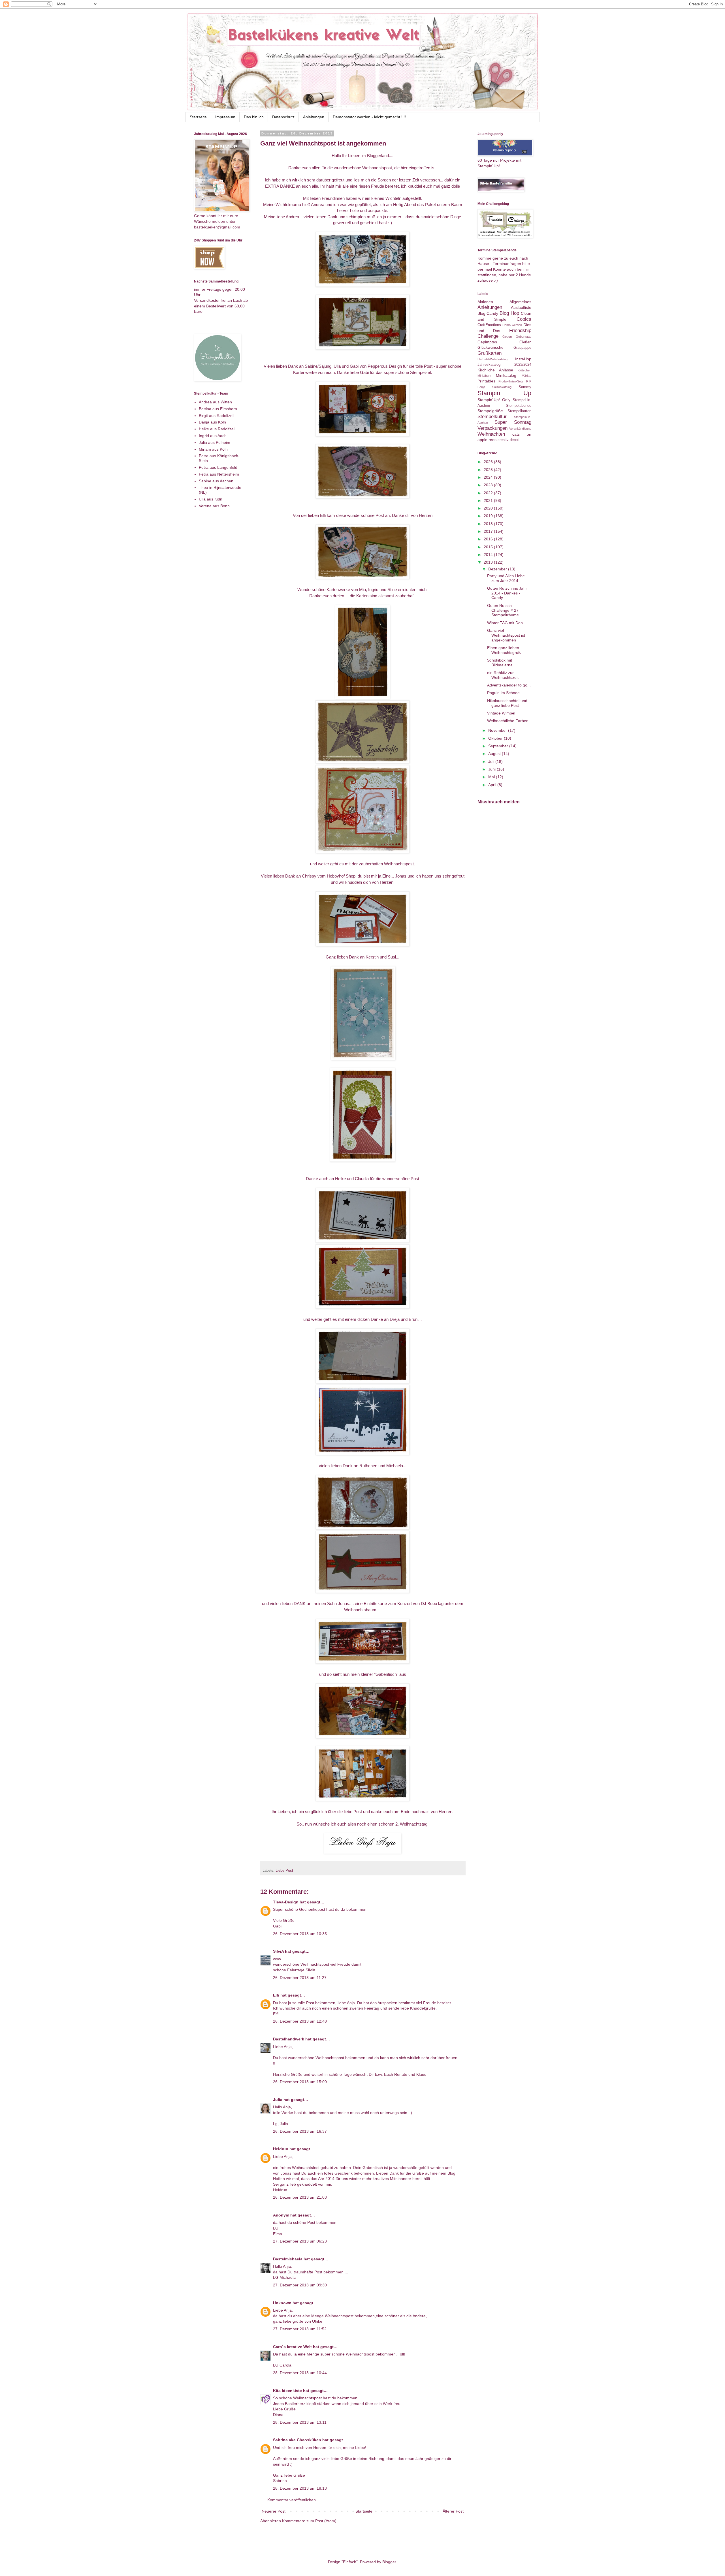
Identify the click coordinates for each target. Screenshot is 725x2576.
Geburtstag (524, 337)
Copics (524, 319)
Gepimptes (487, 342)
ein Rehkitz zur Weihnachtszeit (503, 675)
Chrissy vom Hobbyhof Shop (329, 876)
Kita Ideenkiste (287, 2391)
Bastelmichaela (288, 2259)
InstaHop (523, 359)
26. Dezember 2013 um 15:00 (300, 2082)
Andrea (318, 205)
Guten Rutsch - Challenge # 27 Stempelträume (503, 610)
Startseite (198, 117)
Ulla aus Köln (211, 499)
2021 (489, 500)
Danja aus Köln (212, 422)
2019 (489, 516)
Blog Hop (509, 313)
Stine (392, 590)
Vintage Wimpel (501, 713)
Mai (492, 777)
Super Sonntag (513, 422)
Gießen (525, 342)
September (499, 746)
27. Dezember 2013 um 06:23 (300, 2241)
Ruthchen (368, 1466)
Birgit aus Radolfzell (217, 416)
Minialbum (484, 376)
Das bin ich (254, 117)
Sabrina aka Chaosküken (297, 2440)
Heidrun (281, 2149)
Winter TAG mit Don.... (507, 623)
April (493, 785)
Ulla (337, 366)
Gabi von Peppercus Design (376, 366)
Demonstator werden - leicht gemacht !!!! (369, 117)
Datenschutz (283, 117)
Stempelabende (519, 406)
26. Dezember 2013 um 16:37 (300, 2131)
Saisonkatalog (502, 387)
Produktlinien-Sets (511, 381)
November (498, 730)
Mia (362, 590)
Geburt (507, 337)
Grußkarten (490, 353)
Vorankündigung (520, 429)
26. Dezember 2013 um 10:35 (300, 1934)
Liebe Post (284, 1871)
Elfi (323, 515)
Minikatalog (506, 375)
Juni (492, 769)
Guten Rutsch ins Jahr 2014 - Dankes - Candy (507, 593)
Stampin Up (504, 393)
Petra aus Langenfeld (218, 467)
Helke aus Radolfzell (217, 429)
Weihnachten (491, 434)
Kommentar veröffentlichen (292, 2500)
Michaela (395, 1466)
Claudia (362, 1179)
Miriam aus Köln (213, 449)
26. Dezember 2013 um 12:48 (300, 2021)
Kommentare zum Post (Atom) (309, 2521)
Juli (492, 761)
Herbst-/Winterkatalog (492, 359)
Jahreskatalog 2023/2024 (504, 365)
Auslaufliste (521, 307)
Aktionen (485, 302)
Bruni (413, 1319)
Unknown (282, 2303)
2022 (489, 493)
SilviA (278, 1951)
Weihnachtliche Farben (508, 721)
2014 (489, 555)
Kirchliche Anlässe (495, 370)
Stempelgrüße (490, 411)
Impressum (225, 117)
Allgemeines (520, 302)
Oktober (496, 738)
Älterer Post (453, 2511)
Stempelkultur (492, 417)
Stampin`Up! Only (494, 400)
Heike (340, 1179)
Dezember (498, 569)
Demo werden (512, 325)
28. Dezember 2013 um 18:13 (300, 2488)
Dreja (395, 1319)
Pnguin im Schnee (503, 693)
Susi (392, 957)
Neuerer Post (274, 2511)
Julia (278, 2100)
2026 (489, 462)
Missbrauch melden (499, 802)
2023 (489, 485)
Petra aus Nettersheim (219, 474)
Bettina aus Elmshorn (218, 409)
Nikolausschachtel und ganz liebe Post (507, 703)
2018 (489, 524)
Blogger (389, 2562)
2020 (489, 508)
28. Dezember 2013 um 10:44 (300, 2373)
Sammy (525, 387)
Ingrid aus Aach (213, 436)
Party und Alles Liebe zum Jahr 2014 (506, 578)
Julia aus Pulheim (215, 442)
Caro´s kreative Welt (292, 2347)
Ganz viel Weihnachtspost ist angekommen (506, 635)
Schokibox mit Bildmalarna (500, 663)
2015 (489, 547)
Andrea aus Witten (215, 402)
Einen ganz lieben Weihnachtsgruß (504, 650)
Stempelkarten (519, 411)
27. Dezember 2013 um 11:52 (300, 2329)
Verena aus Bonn (214, 506)
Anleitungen (314, 117)
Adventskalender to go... (509, 685)
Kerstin (372, 957)
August (495, 754)
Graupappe (522, 348)
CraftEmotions (489, 325)
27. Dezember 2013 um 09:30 (300, 2285)
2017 (489, 531)
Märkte (526, 376)
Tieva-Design (286, 1902)
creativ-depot (508, 440)
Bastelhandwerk (289, 2039)
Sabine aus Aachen (216, 481)
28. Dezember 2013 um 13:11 (300, 2422)
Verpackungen (492, 428)
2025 (489, 470)
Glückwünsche (491, 347)
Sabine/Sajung (318, 366)
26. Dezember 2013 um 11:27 (300, 1978)
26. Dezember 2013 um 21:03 (300, 2197)
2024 (489, 477)
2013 (489, 562)
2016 (489, 539)
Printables (486, 381)
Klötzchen (524, 370)
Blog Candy (488, 313)
